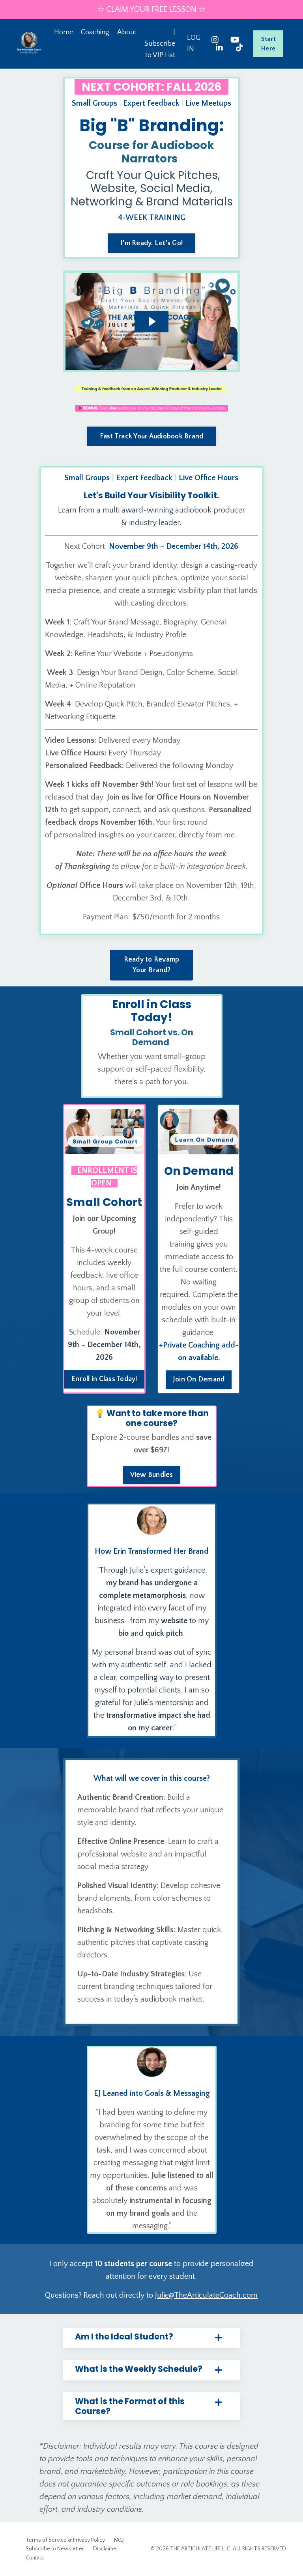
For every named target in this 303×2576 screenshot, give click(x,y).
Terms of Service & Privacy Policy (65, 2540)
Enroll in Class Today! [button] (104, 1379)
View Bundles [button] (152, 1475)
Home (64, 32)
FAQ (119, 2540)
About (127, 32)
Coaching (95, 32)
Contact (35, 2558)
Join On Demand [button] (199, 1379)
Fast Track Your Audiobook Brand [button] (152, 436)
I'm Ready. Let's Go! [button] (151, 243)
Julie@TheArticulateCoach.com (206, 2295)
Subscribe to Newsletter (55, 2549)
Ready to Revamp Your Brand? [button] (152, 965)
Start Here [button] (268, 44)
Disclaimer (106, 2549)
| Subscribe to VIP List (160, 44)
